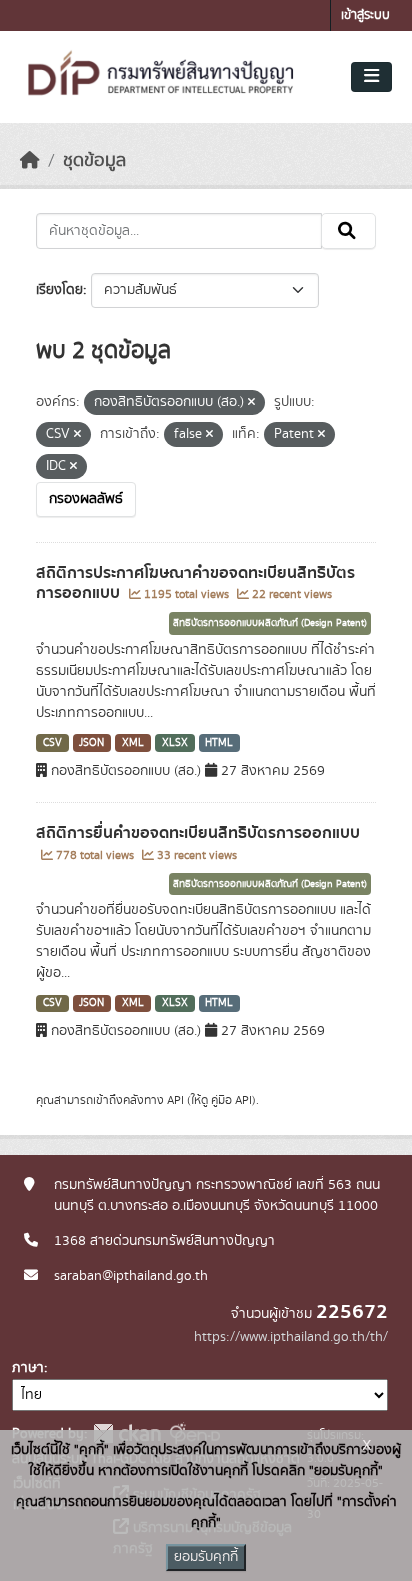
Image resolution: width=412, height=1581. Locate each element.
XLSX (175, 743)
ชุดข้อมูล (94, 161)
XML (133, 743)
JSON (91, 743)
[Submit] (348, 231)
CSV (52, 743)
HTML (219, 743)
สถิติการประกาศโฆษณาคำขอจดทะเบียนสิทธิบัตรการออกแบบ (195, 583)
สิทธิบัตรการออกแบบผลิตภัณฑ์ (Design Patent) (270, 623)
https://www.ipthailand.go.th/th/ (291, 1337)
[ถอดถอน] (251, 403)
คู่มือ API (231, 1100)
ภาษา (28, 1368)
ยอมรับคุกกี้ (206, 1557)
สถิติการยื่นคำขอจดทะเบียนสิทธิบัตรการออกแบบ (198, 833)
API (175, 1100)
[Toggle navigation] (371, 77)
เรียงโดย (59, 290)
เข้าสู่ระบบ (365, 15)
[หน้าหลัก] (30, 161)
